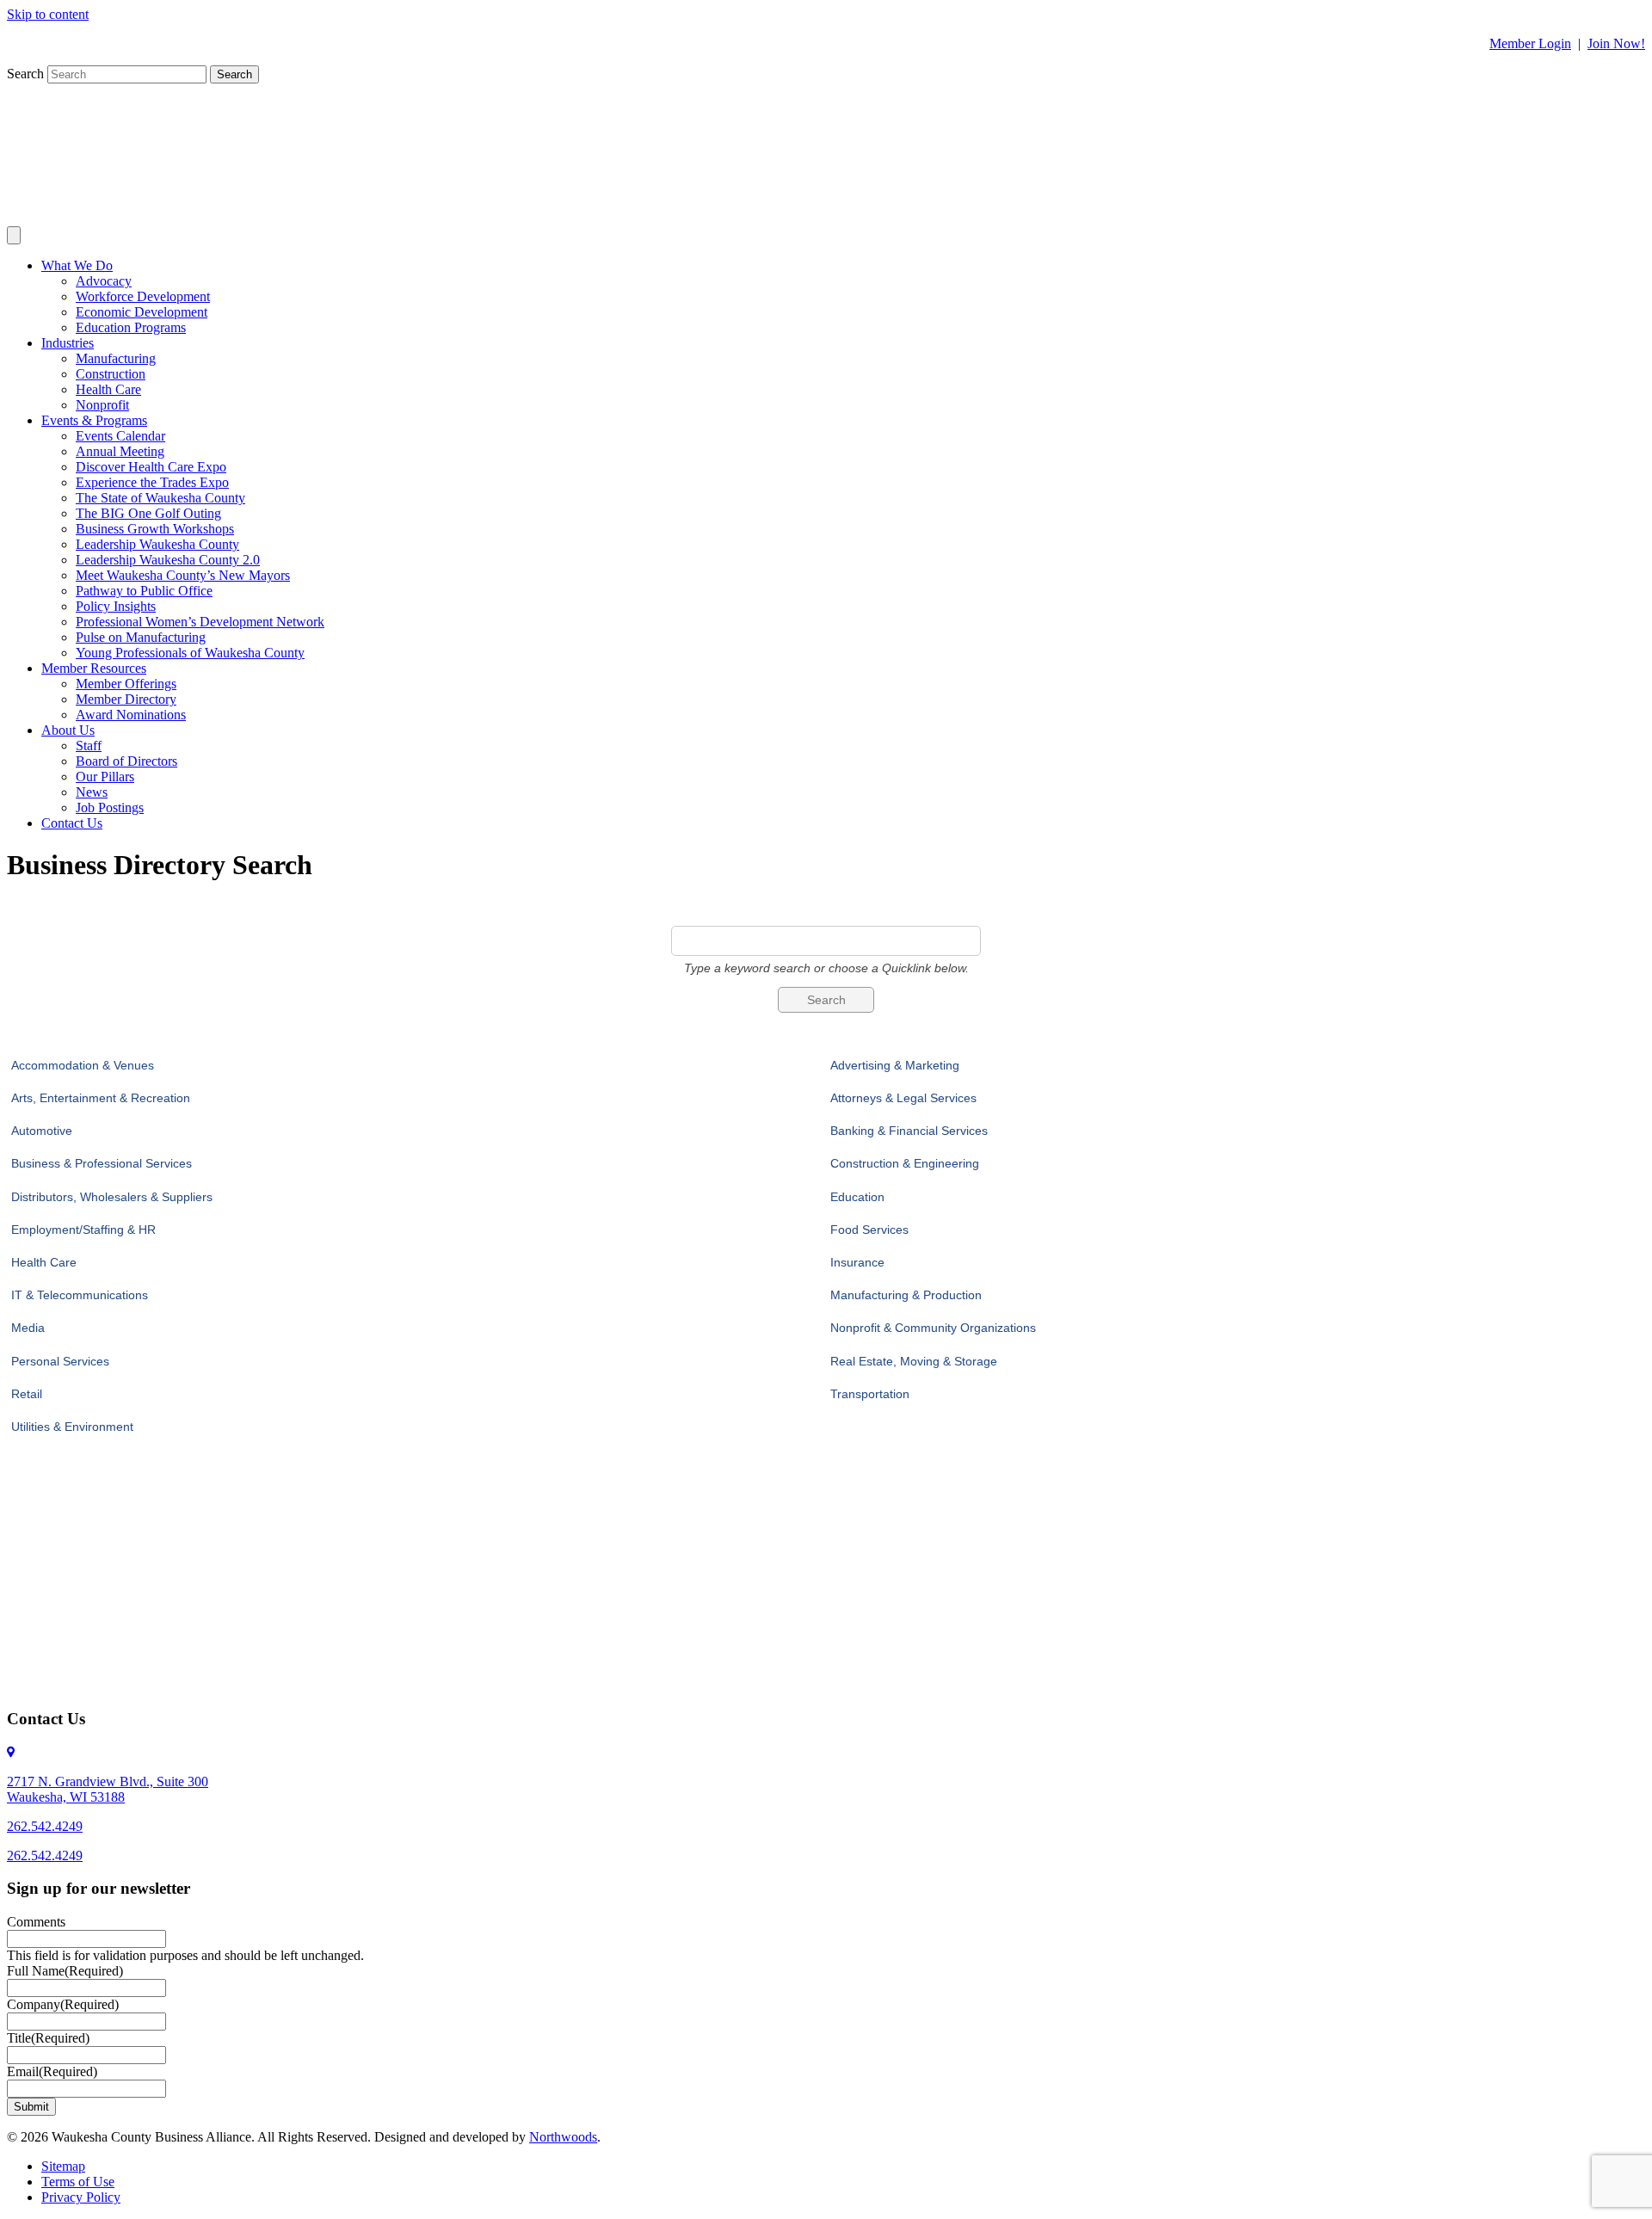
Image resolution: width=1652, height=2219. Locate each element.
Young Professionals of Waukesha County (190, 653)
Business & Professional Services (102, 1163)
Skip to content (48, 14)
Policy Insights (116, 606)
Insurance (857, 1262)
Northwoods (563, 2137)
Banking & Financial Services (909, 1131)
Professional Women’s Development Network (200, 622)
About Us (68, 730)
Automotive (42, 1131)
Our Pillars (105, 777)
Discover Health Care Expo (151, 467)
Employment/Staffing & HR (83, 1230)
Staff (89, 746)
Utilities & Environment (72, 1427)
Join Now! (1616, 43)
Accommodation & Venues (83, 1065)
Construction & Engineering (905, 1163)
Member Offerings (126, 684)
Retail (27, 1394)
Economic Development (142, 312)
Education (857, 1197)
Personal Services (60, 1361)
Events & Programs (94, 420)
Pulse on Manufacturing (141, 637)
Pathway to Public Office (144, 591)
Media (28, 1328)
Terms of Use (78, 2182)
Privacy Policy (81, 2197)
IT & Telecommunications (80, 1295)
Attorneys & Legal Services (903, 1098)
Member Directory (126, 699)
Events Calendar (120, 436)
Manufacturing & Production (906, 1295)
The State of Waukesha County (160, 498)
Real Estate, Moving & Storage (914, 1361)
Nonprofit (102, 405)
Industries (68, 343)
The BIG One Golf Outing (148, 513)
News (92, 792)
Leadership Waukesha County (157, 544)
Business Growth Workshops (155, 529)
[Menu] (14, 235)
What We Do (77, 265)
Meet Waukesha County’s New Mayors (183, 575)
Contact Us (72, 823)
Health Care (108, 389)
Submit (31, 2107)
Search (27, 74)
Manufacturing (116, 358)
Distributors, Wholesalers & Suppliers (112, 1197)
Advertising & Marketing (895, 1065)
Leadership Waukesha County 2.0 (168, 560)
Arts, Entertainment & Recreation (101, 1098)
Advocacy (104, 281)
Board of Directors (126, 761)
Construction (111, 374)
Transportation (870, 1394)
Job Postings (110, 807)
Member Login (1530, 43)
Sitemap (63, 2166)
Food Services (869, 1230)
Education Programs (131, 327)
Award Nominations (131, 715)
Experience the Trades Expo (152, 482)
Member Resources (94, 668)
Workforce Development (143, 296)
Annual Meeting (120, 451)
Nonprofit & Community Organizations (933, 1328)
